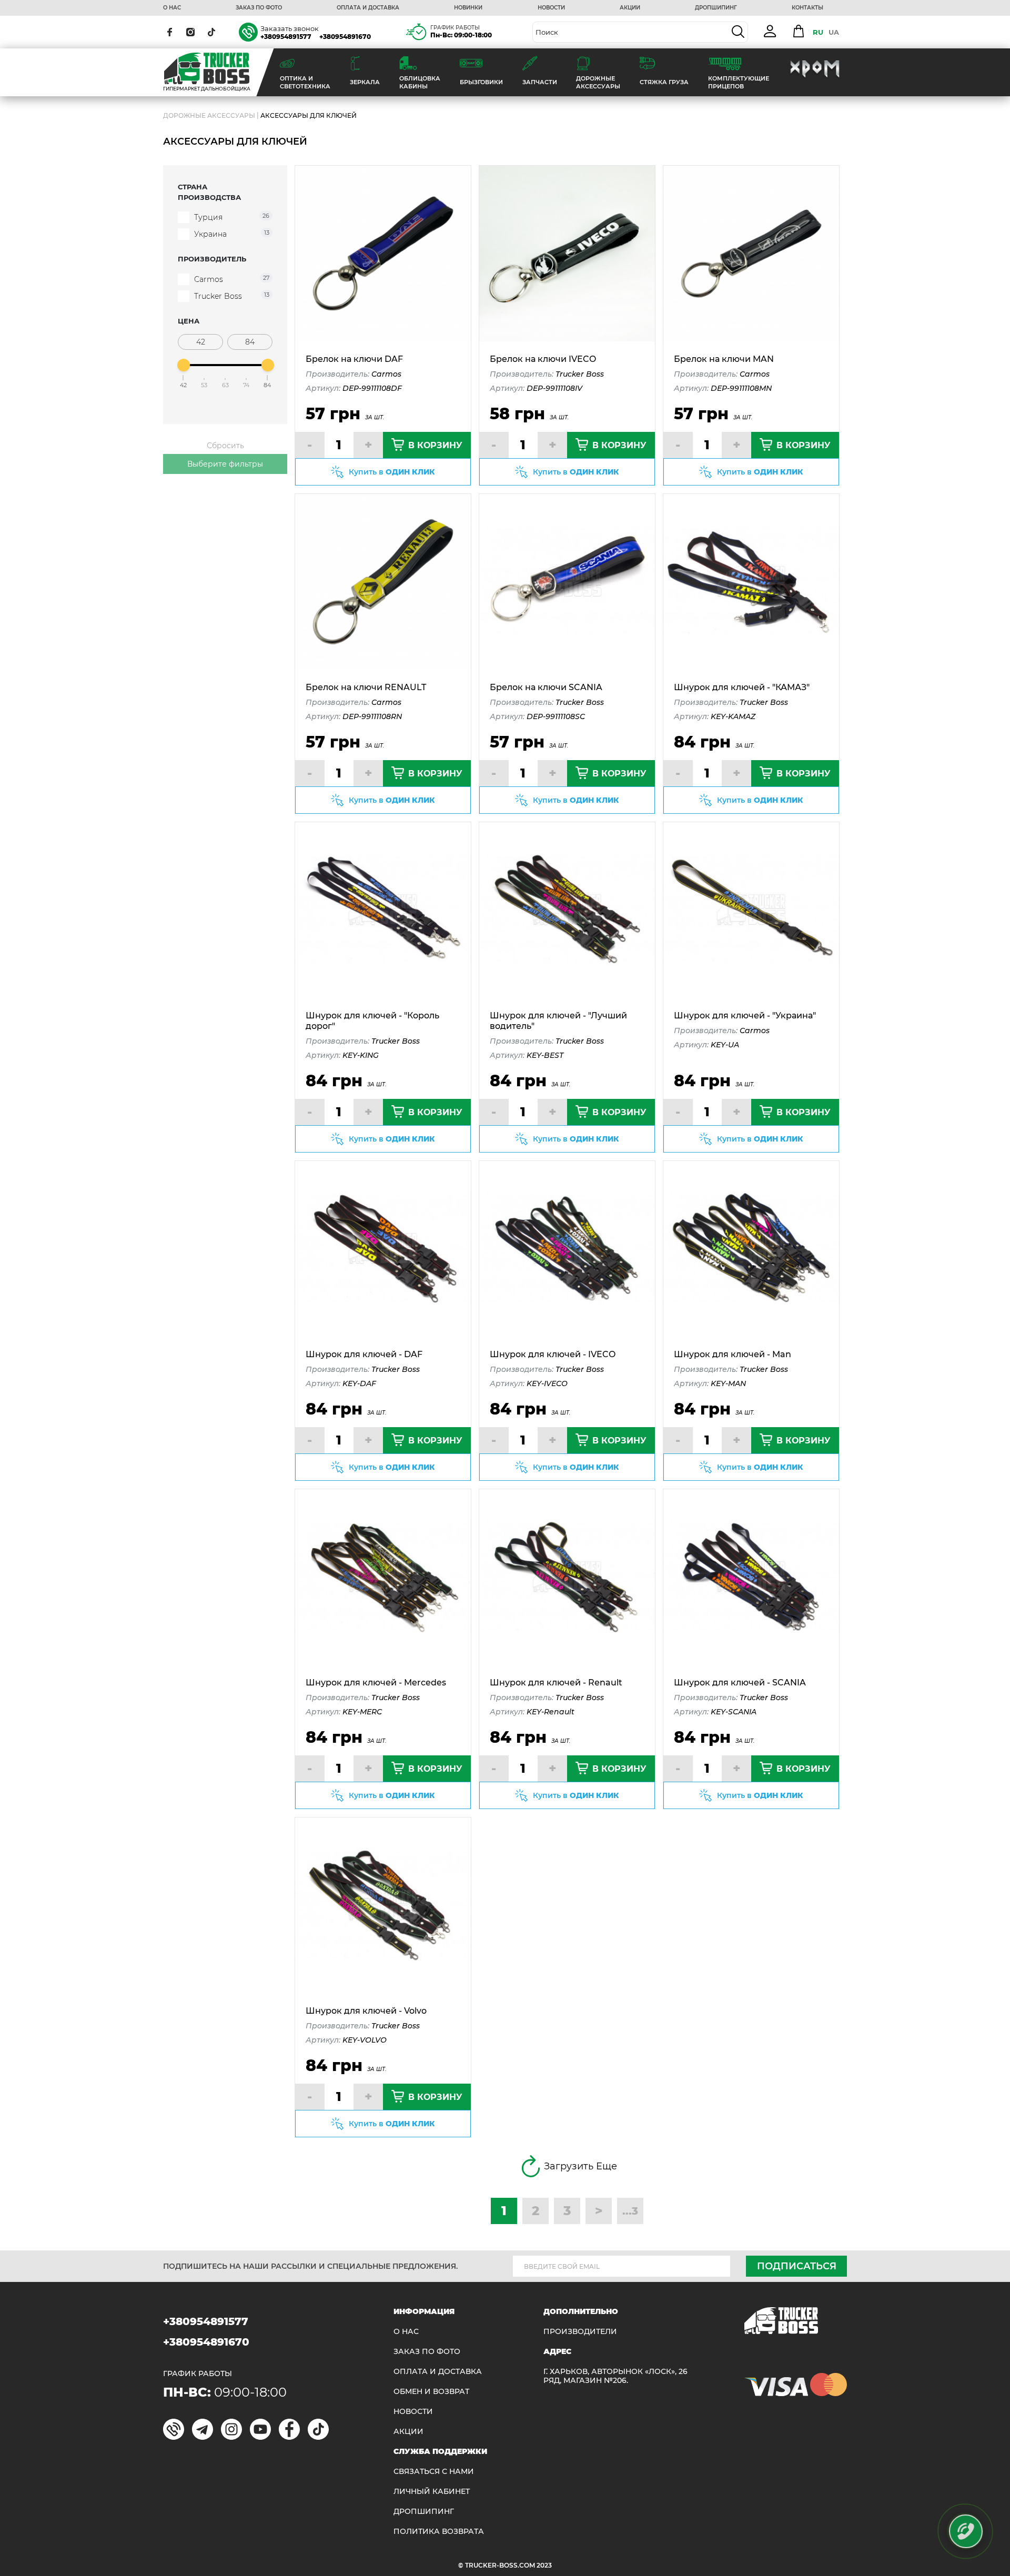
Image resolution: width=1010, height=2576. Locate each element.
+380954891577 (286, 37)
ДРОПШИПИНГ (716, 8)
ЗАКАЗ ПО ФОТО (259, 8)
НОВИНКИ (468, 8)
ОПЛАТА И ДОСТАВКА (368, 8)
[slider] (184, 365)
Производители (580, 2332)
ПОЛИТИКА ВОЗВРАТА (439, 2532)
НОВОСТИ (551, 8)
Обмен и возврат (431, 2392)
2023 (544, 2565)
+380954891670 (345, 37)
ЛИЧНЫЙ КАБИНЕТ (432, 2492)
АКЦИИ (630, 8)
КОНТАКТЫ (807, 8)
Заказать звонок (290, 28)
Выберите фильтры (225, 464)
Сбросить (225, 446)
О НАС (172, 8)
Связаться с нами (434, 2472)
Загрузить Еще (580, 2166)
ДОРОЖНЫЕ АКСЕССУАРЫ (209, 115)
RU (818, 32)
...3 (630, 2211)
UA (834, 32)
